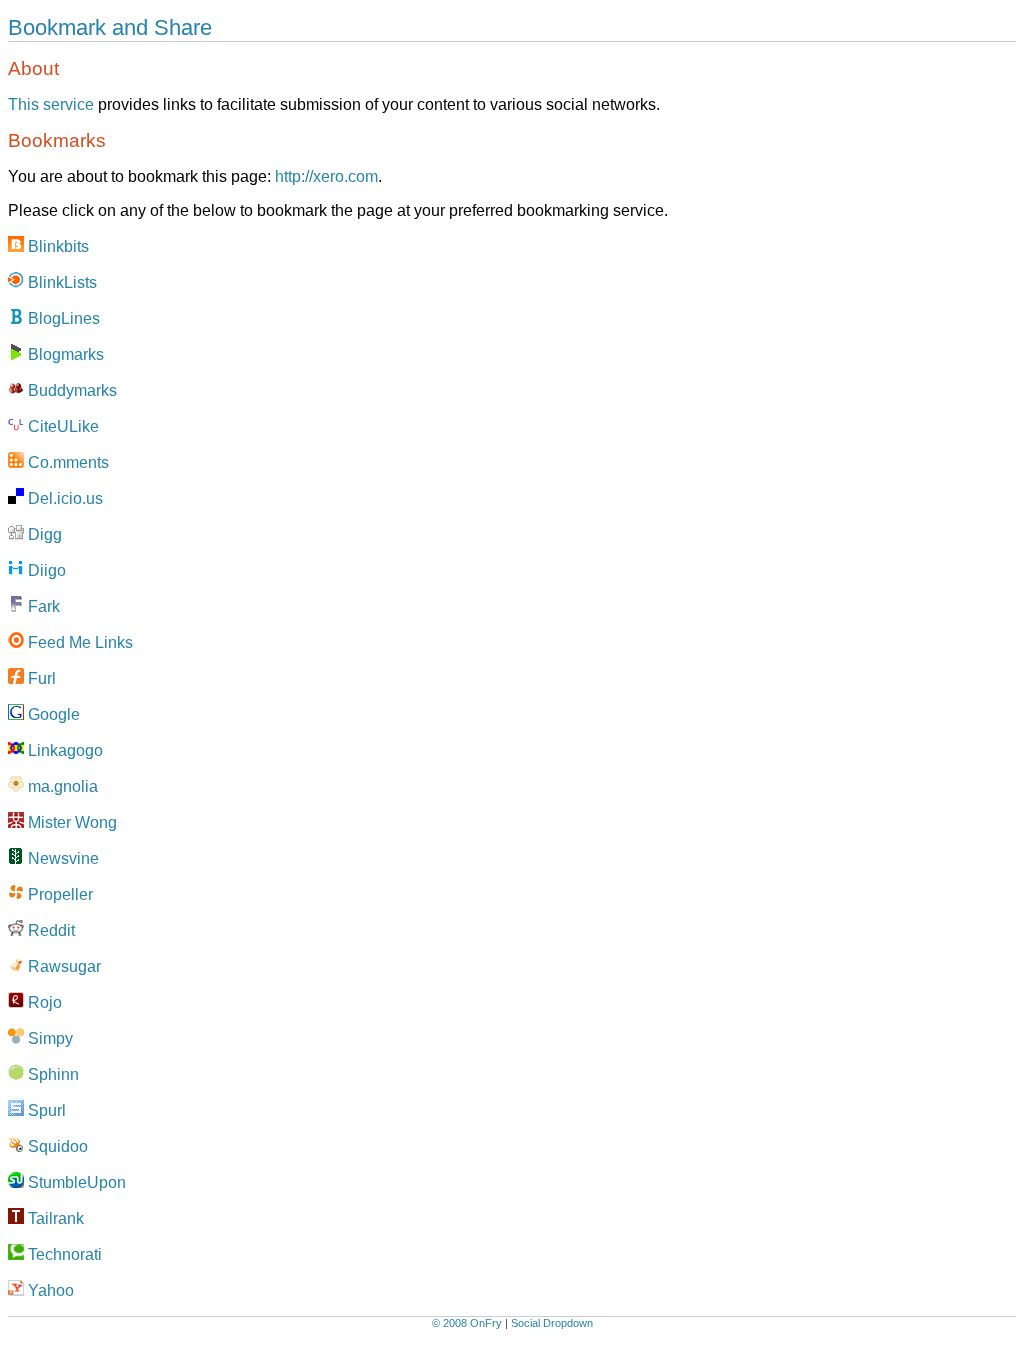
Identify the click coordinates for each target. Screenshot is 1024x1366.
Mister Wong (70, 822)
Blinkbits (56, 246)
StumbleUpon (75, 1182)
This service (51, 104)
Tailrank (54, 1218)
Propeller (58, 894)
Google (52, 714)
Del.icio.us (63, 498)
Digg (43, 534)
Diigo (45, 570)
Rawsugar (62, 966)
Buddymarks (70, 390)
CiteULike (61, 426)
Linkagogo (63, 750)
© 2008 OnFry (467, 1323)
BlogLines (62, 318)
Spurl (45, 1110)
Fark (42, 606)
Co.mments (66, 462)
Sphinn (51, 1074)
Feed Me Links (78, 642)
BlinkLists (60, 282)
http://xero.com (326, 176)
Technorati (63, 1254)
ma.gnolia (61, 786)
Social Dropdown (552, 1323)
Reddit (49, 930)
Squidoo (56, 1146)
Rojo (43, 1002)
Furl (40, 678)
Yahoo (49, 1290)
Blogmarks (64, 354)
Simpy (48, 1038)
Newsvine (61, 858)
